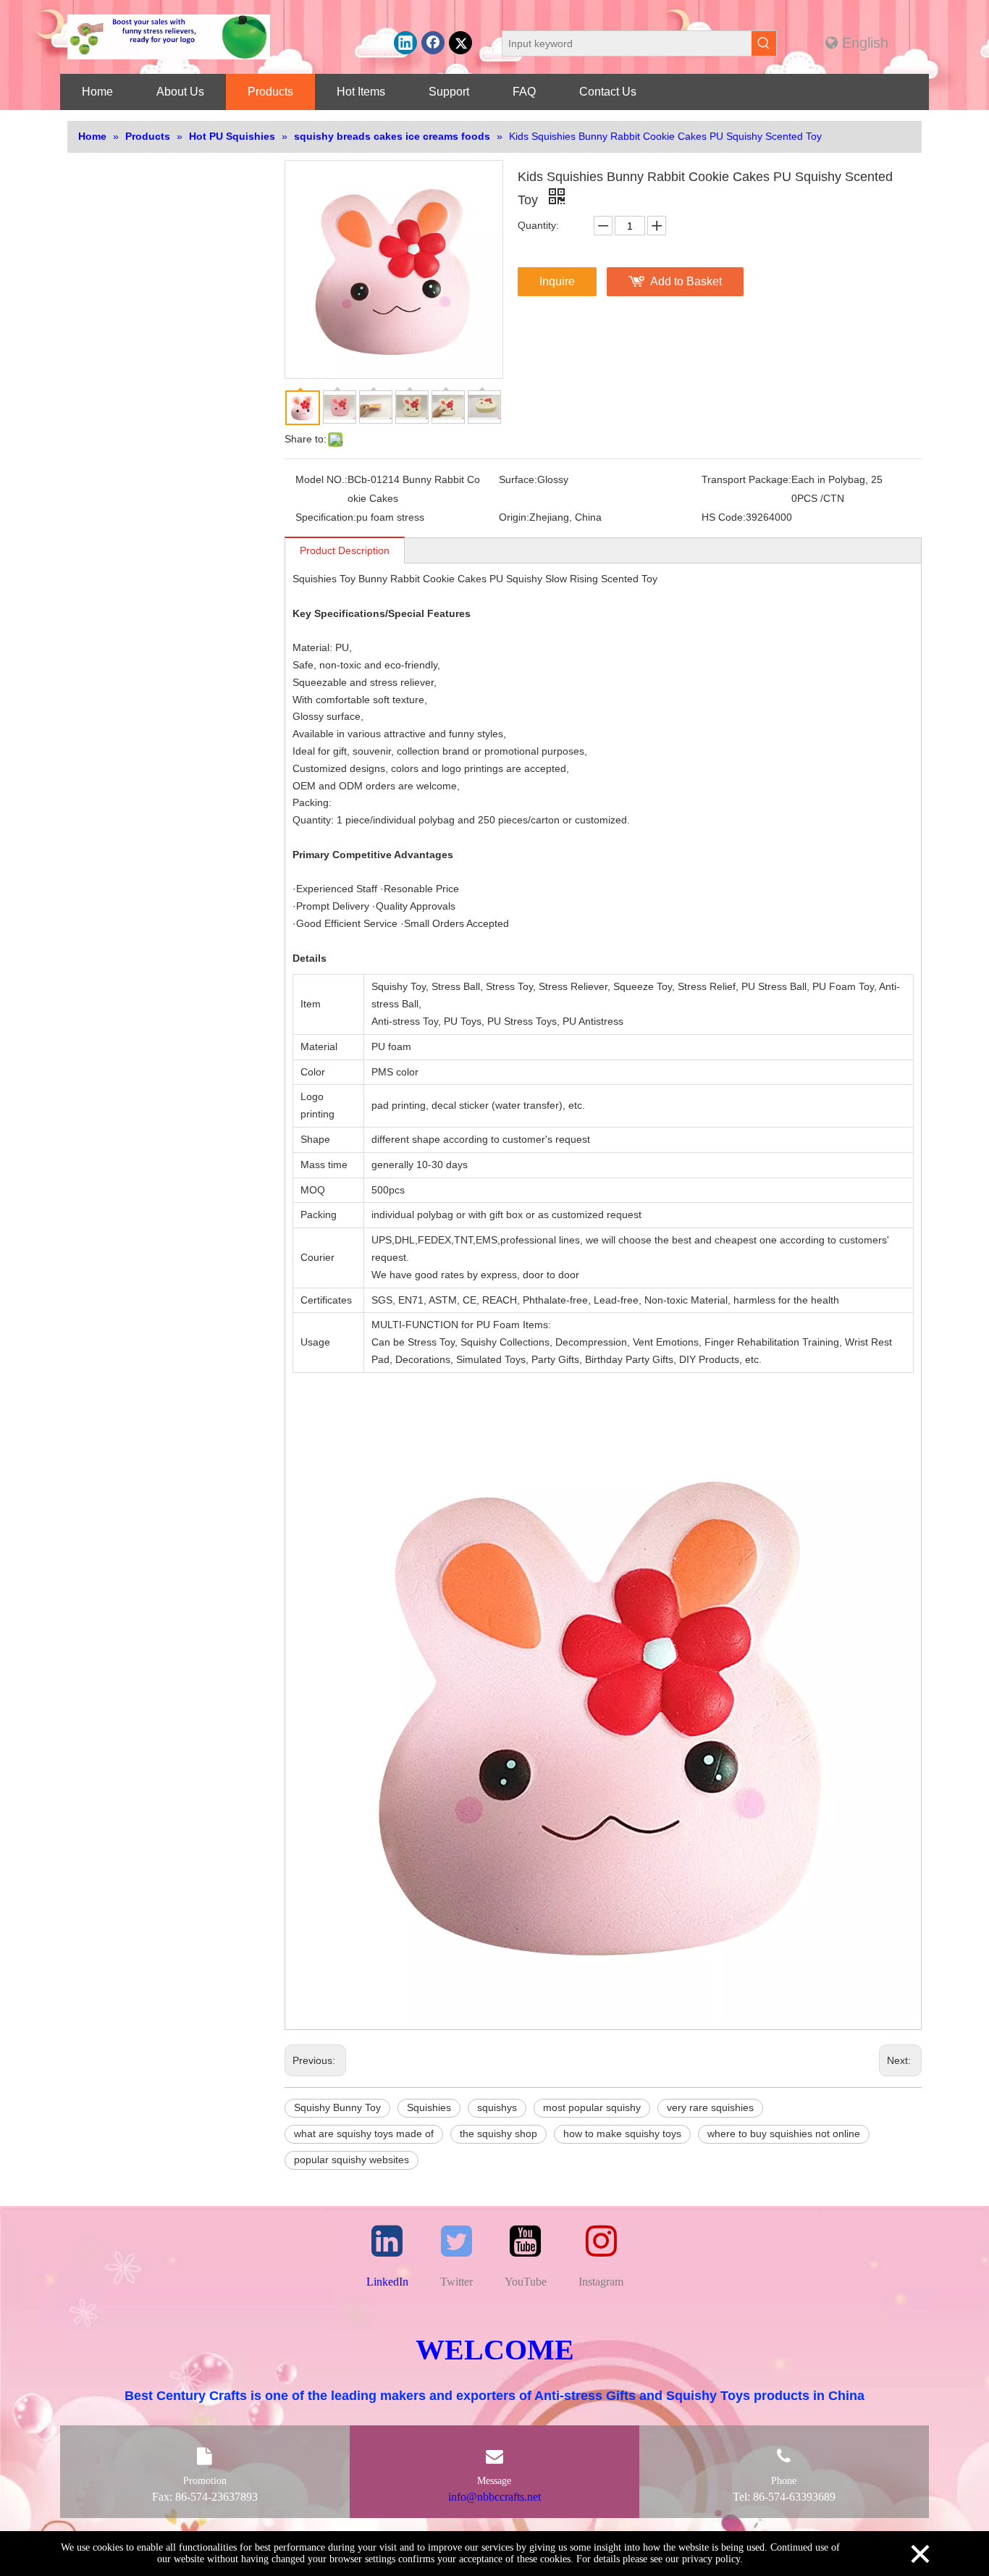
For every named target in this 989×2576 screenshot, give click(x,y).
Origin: (514, 517)
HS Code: (724, 517)
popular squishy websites (352, 2160)
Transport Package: (746, 479)
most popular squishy (592, 2107)
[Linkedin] (405, 43)
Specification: (326, 517)
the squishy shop (498, 2134)
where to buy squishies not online (784, 2134)
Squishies (429, 2107)
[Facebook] (433, 43)
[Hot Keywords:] (764, 43)
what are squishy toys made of (364, 2134)
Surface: (518, 479)
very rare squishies (710, 2107)
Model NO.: (321, 479)
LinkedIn (387, 2282)
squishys (497, 2107)
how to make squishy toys (622, 2134)
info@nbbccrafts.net (494, 2497)
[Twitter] (460, 43)
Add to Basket (686, 281)
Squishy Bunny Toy (337, 2107)
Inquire (557, 281)
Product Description (345, 550)
